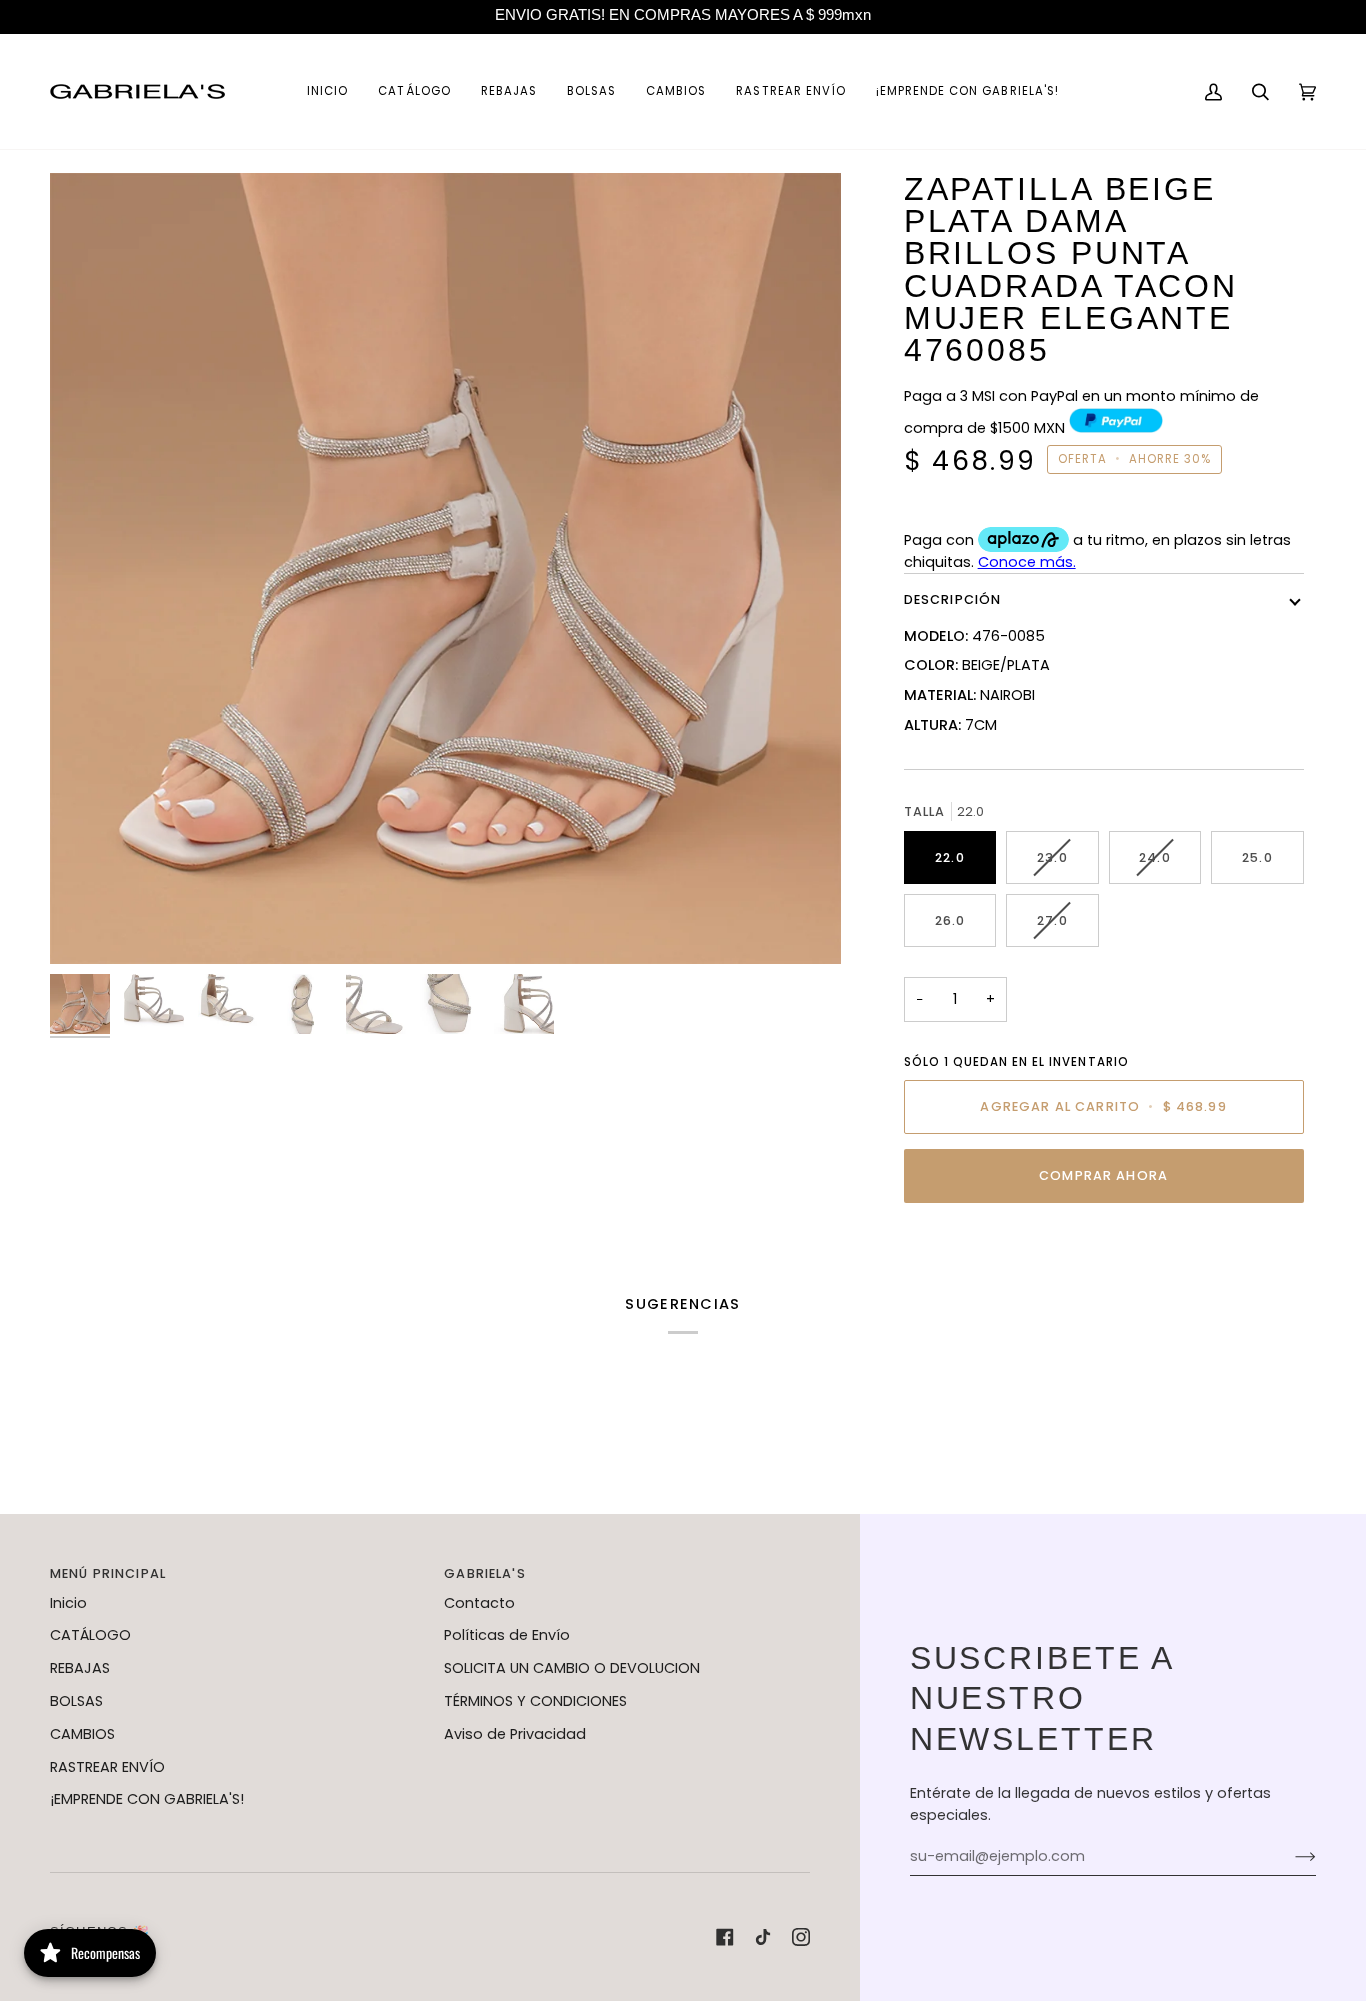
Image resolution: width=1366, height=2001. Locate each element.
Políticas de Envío (507, 1635)
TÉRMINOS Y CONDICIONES (535, 1701)
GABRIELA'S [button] (484, 1573)
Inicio (68, 1603)
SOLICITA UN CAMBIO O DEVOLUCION (572, 1668)
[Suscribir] (1289, 1857)
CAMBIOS (82, 1734)
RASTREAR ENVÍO (107, 1767)
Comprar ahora (1103, 1175)
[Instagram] (801, 1937)
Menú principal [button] (108, 1573)
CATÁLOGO (90, 1635)
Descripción (953, 599)
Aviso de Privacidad (515, 1734)
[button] (414, 91)
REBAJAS (80, 1668)
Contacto (479, 1603)
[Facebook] (725, 1937)
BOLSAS (76, 1701)
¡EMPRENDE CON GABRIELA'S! (147, 1799)
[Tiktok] (763, 1937)
